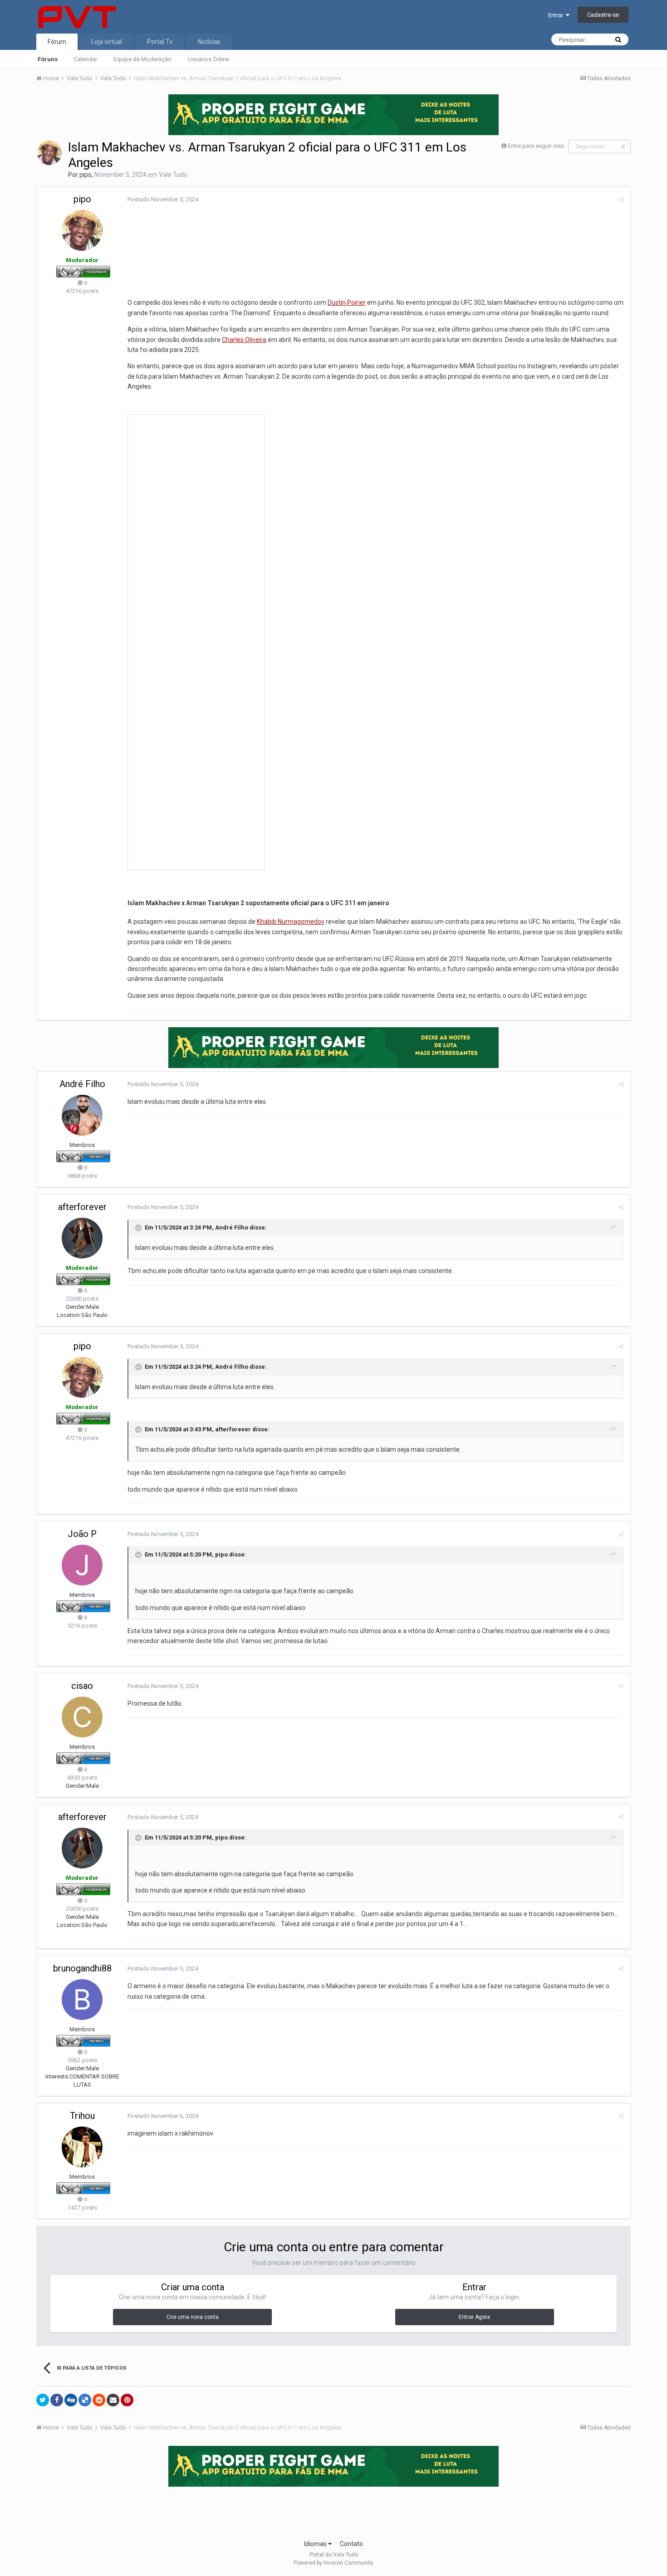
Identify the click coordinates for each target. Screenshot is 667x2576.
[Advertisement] (333, 2510)
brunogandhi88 (82, 1968)
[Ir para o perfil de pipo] (49, 153)
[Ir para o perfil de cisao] (82, 1717)
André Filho (82, 1084)
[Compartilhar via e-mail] (113, 2400)
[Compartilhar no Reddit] (99, 2400)
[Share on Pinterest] (127, 2400)
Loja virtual (107, 42)
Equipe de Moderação (142, 59)
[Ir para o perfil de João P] (82, 1565)
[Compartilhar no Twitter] (43, 2400)
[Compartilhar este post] (621, 200)
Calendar (86, 59)
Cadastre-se (603, 15)
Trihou (82, 2116)
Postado (163, 199)
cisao (82, 1686)
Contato (351, 2544)
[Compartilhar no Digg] (71, 2400)
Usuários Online (208, 59)
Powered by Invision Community (333, 2563)
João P (82, 1534)
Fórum (57, 42)
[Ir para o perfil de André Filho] (82, 1115)
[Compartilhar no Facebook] (57, 2400)
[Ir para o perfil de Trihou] (82, 2147)
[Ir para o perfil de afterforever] (82, 1238)
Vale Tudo (173, 175)
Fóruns (48, 59)
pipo (86, 175)
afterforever (82, 1207)
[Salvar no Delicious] (85, 2400)
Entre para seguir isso (536, 146)
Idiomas (316, 2544)
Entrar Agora (474, 2317)
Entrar (557, 15)
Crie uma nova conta (193, 2317)
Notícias (209, 42)
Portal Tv (160, 42)
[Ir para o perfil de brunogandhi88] (82, 2000)
